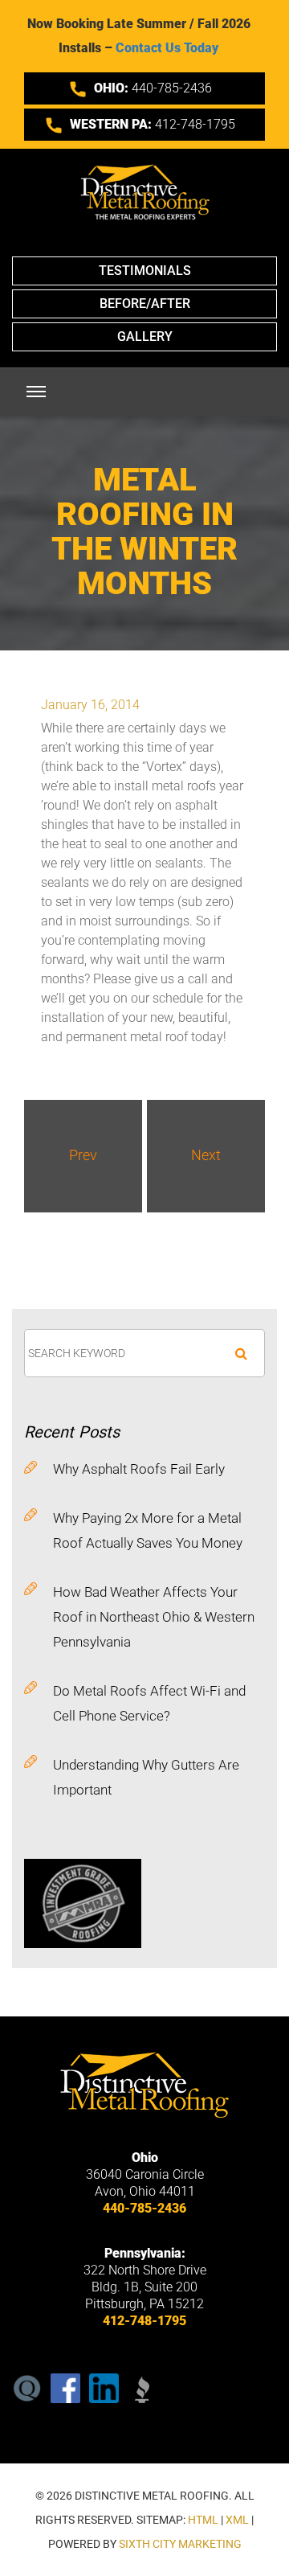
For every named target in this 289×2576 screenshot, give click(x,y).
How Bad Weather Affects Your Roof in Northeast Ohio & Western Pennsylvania (154, 1617)
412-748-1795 (153, 124)
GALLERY (145, 336)
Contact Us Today (167, 48)
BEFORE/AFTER (145, 304)
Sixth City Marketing (180, 2544)
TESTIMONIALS (145, 271)
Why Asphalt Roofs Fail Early (139, 1469)
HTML (203, 2520)
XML (237, 2520)
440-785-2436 (153, 88)
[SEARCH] (241, 1353)
